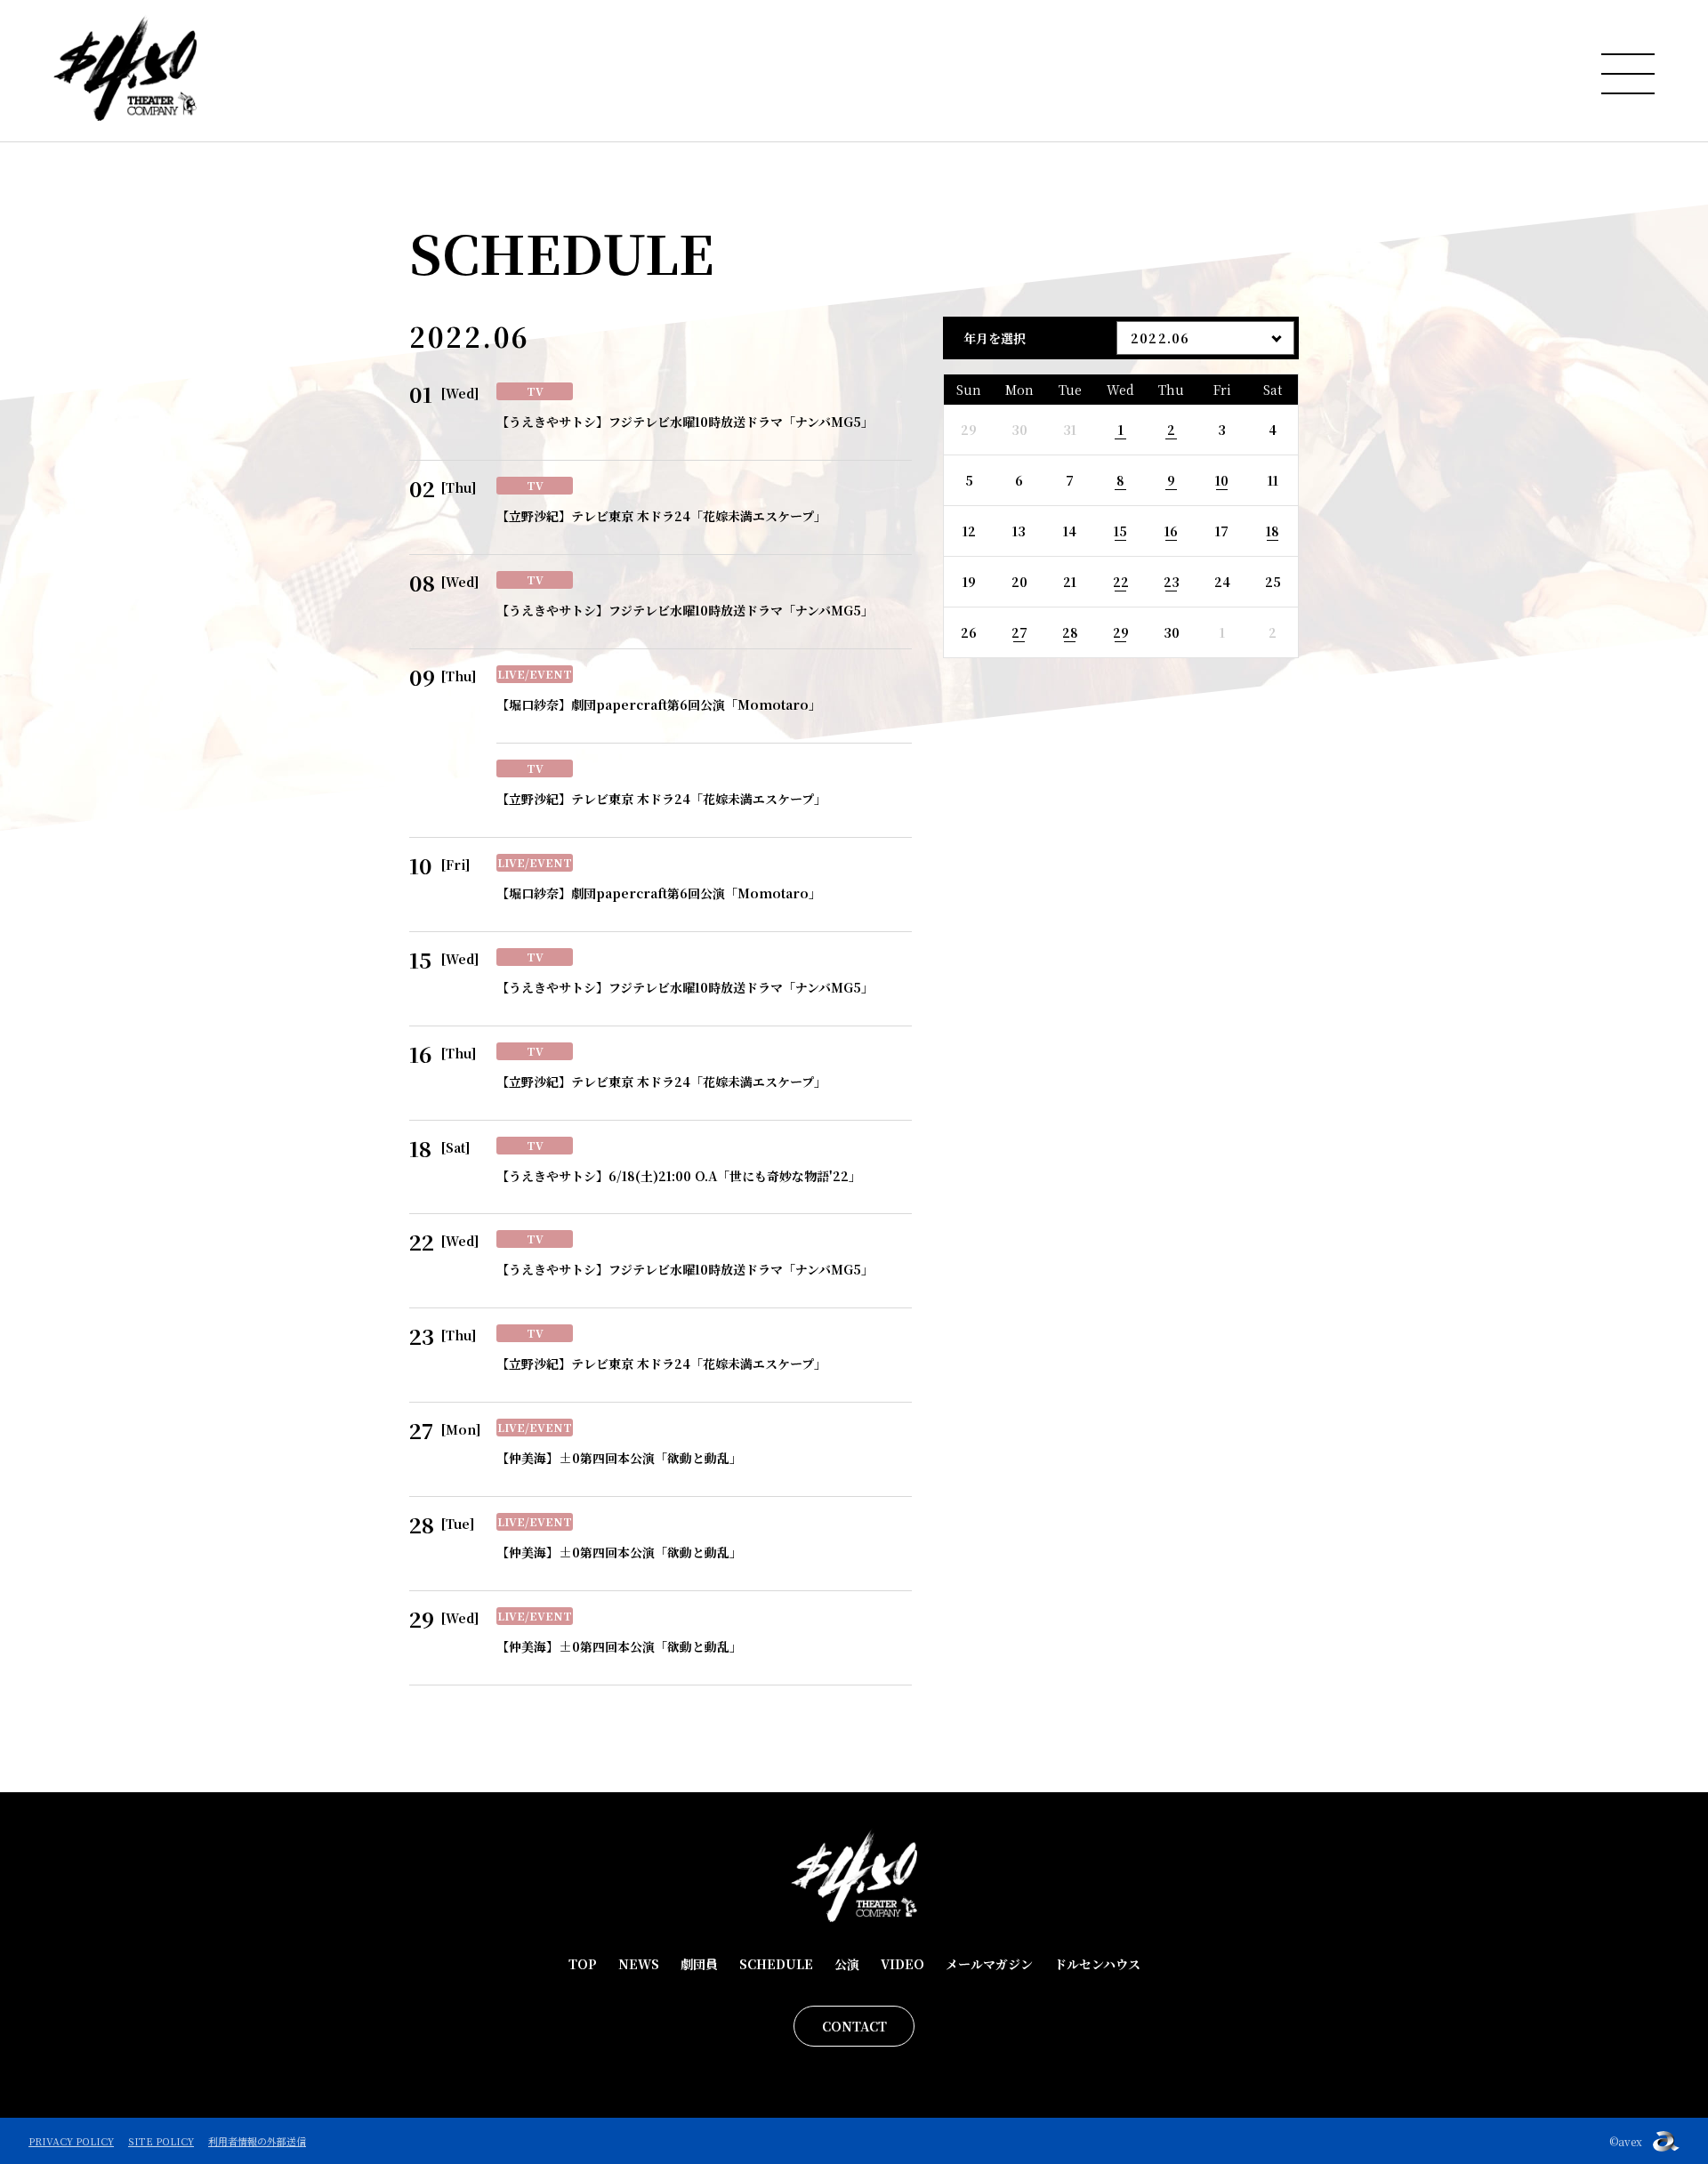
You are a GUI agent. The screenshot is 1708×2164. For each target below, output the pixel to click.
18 (1273, 531)
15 (1120, 531)
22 (1121, 582)
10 (1222, 480)
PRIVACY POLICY (71, 2141)
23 (1172, 582)
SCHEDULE (776, 1964)
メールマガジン (989, 1964)
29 (1121, 632)
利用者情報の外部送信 (257, 2141)
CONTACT (854, 2026)
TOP (583, 1964)
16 (1171, 531)
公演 (847, 1964)
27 (1019, 632)
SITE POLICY (161, 2141)
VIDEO (902, 1964)
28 (1070, 632)
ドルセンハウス (1097, 1964)
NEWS (639, 1964)
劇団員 (699, 1964)
